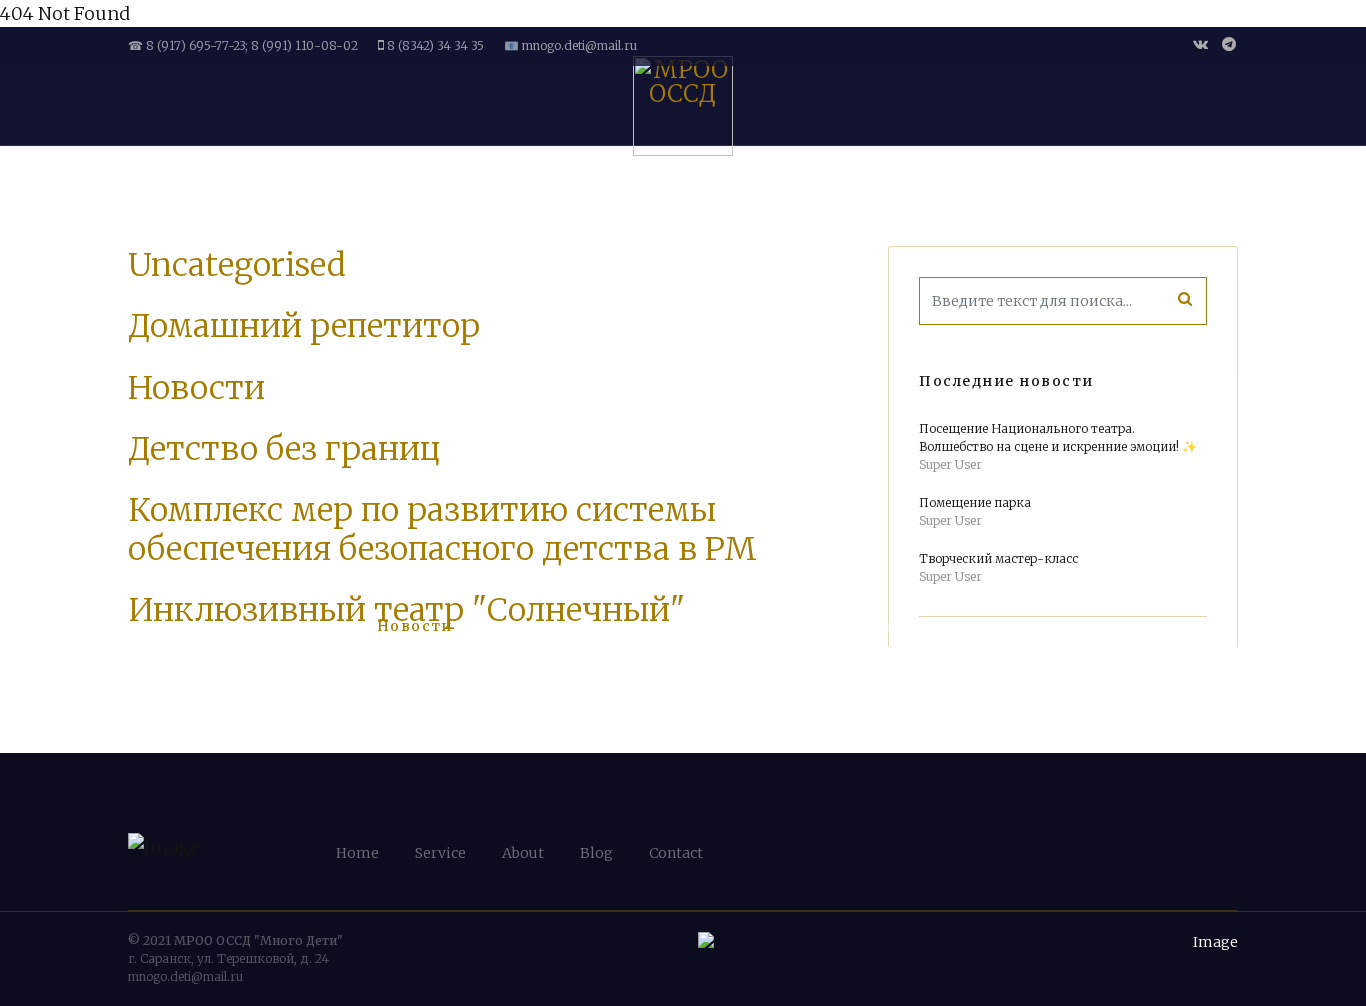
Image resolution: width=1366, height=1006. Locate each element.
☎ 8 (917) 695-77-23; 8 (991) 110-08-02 (243, 45)
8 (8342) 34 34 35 (435, 45)
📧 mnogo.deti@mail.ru (570, 45)
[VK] (1200, 44)
